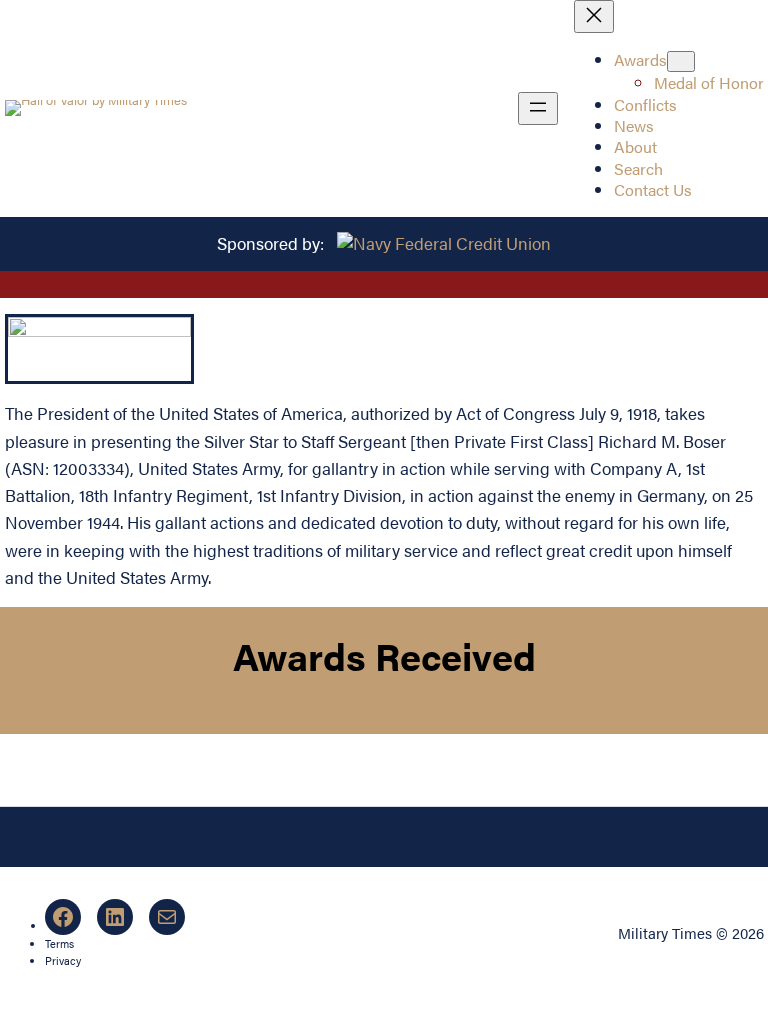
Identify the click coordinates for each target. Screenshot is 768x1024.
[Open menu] (538, 108)
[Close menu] (594, 16)
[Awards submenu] (681, 61)
